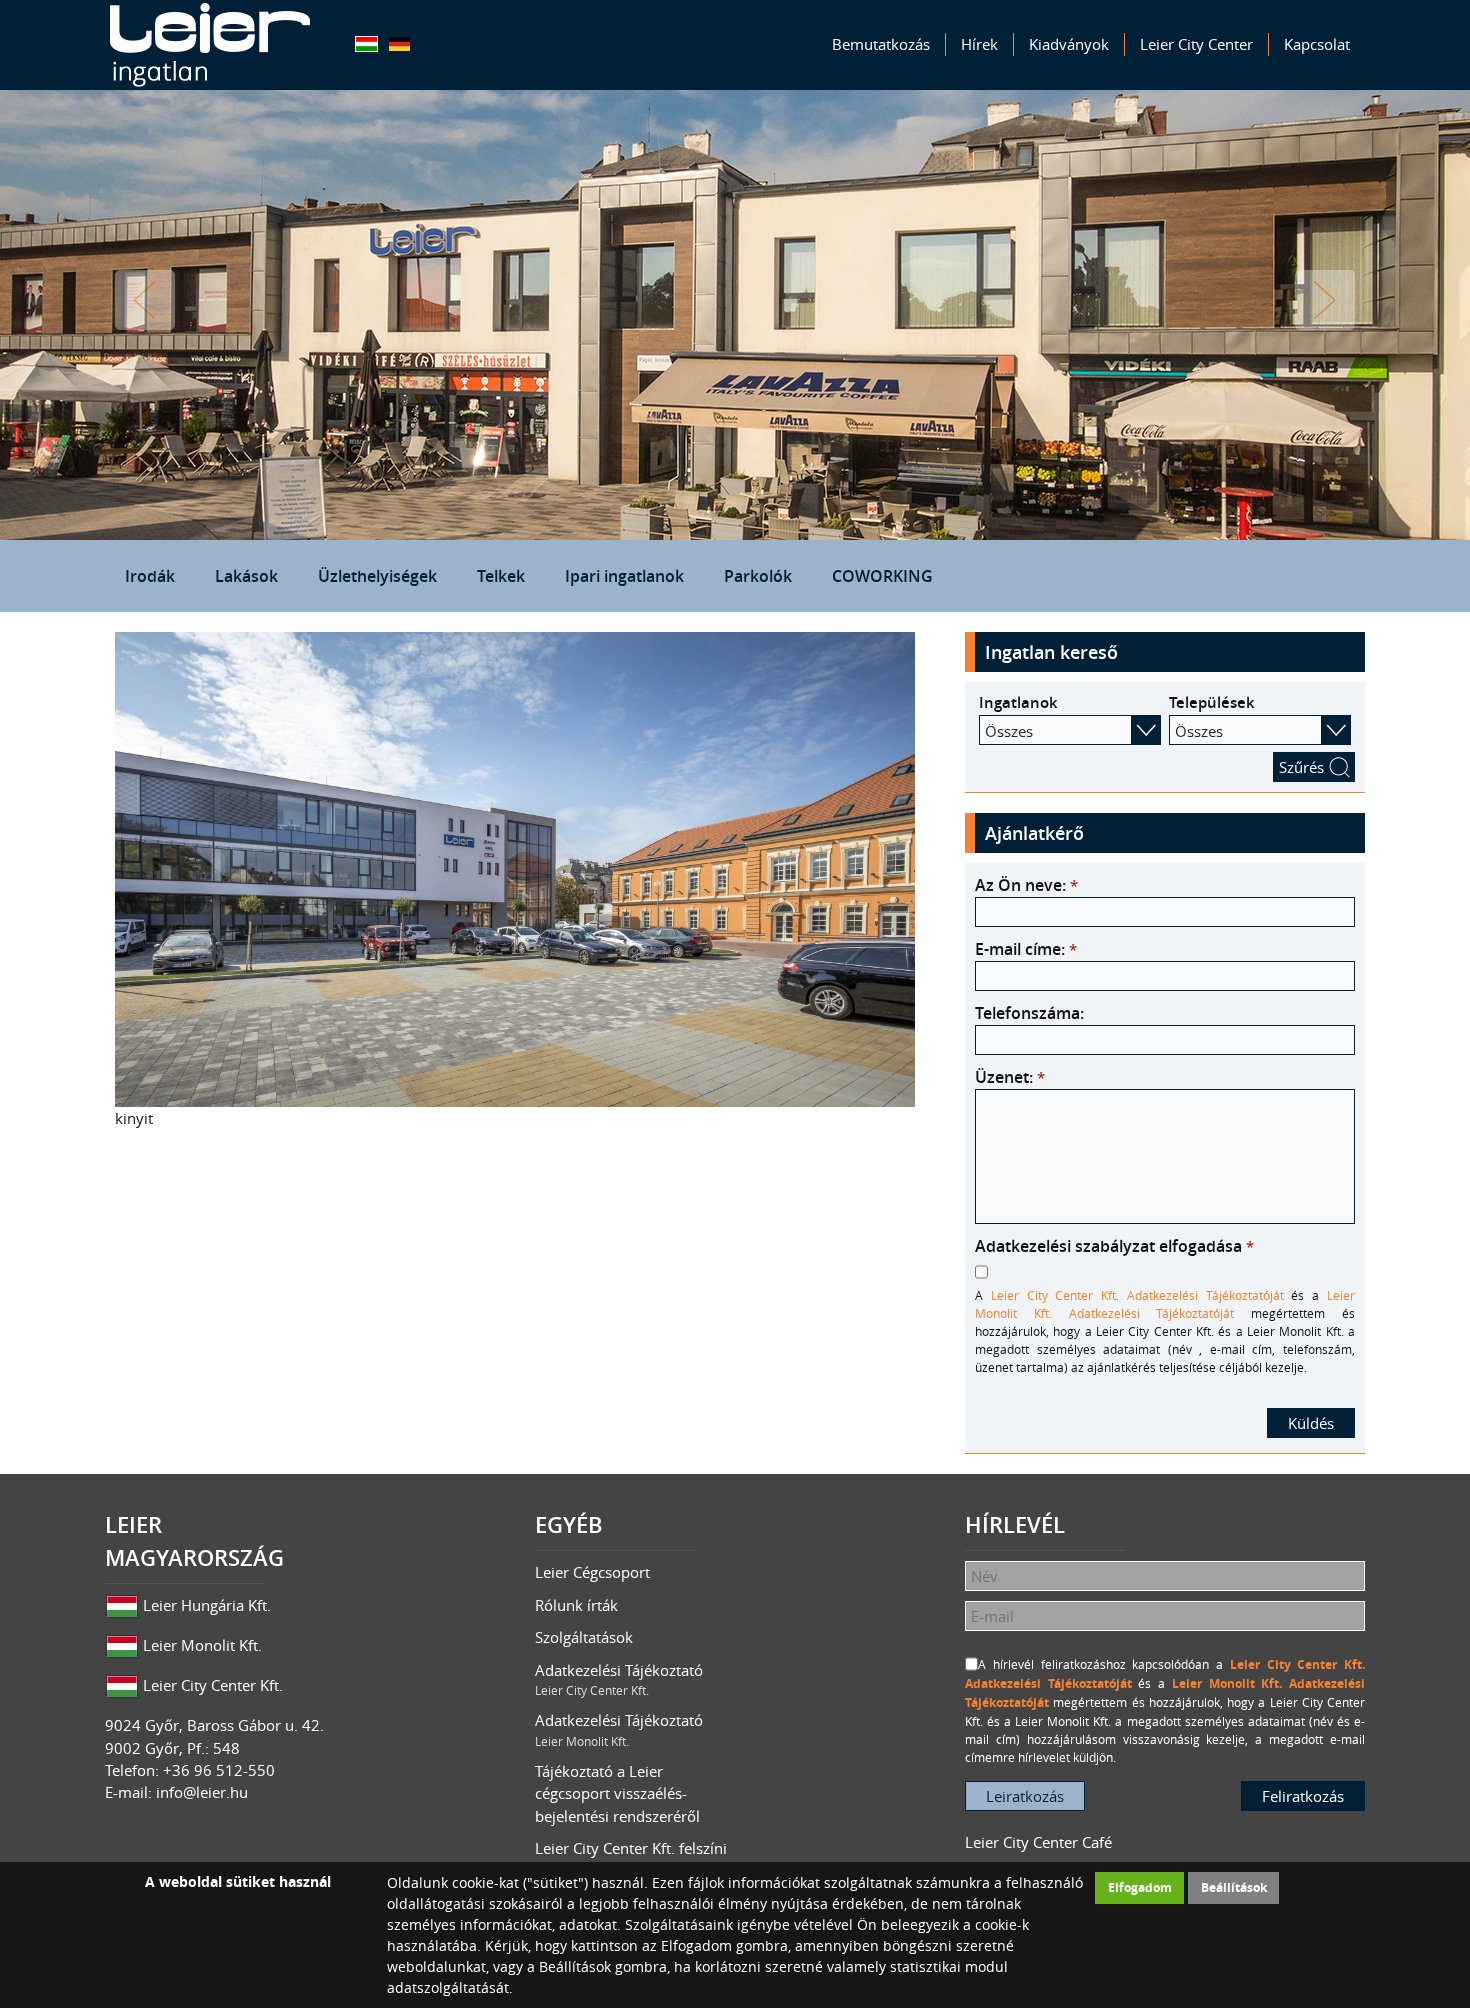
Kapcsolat (1317, 44)
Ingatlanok (1018, 702)
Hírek (979, 44)
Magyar (366, 44)
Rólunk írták (576, 1605)
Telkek (501, 576)
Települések (1212, 702)
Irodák (150, 576)
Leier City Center (1196, 44)
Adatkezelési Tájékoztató (619, 1679)
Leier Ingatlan (210, 45)
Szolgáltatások (584, 1637)
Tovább (1325, 300)
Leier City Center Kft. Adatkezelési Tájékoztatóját (1137, 1295)
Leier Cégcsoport (592, 1572)
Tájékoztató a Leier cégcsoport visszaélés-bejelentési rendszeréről (617, 1793)
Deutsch (399, 44)
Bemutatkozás (881, 44)
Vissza (145, 300)
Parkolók (758, 576)
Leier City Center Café (1038, 1842)
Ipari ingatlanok (624, 576)
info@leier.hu (202, 1792)
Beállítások (1234, 1887)
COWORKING (882, 576)
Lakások (246, 576)
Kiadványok (1069, 44)
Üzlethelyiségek (377, 576)
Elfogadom (1140, 1887)
